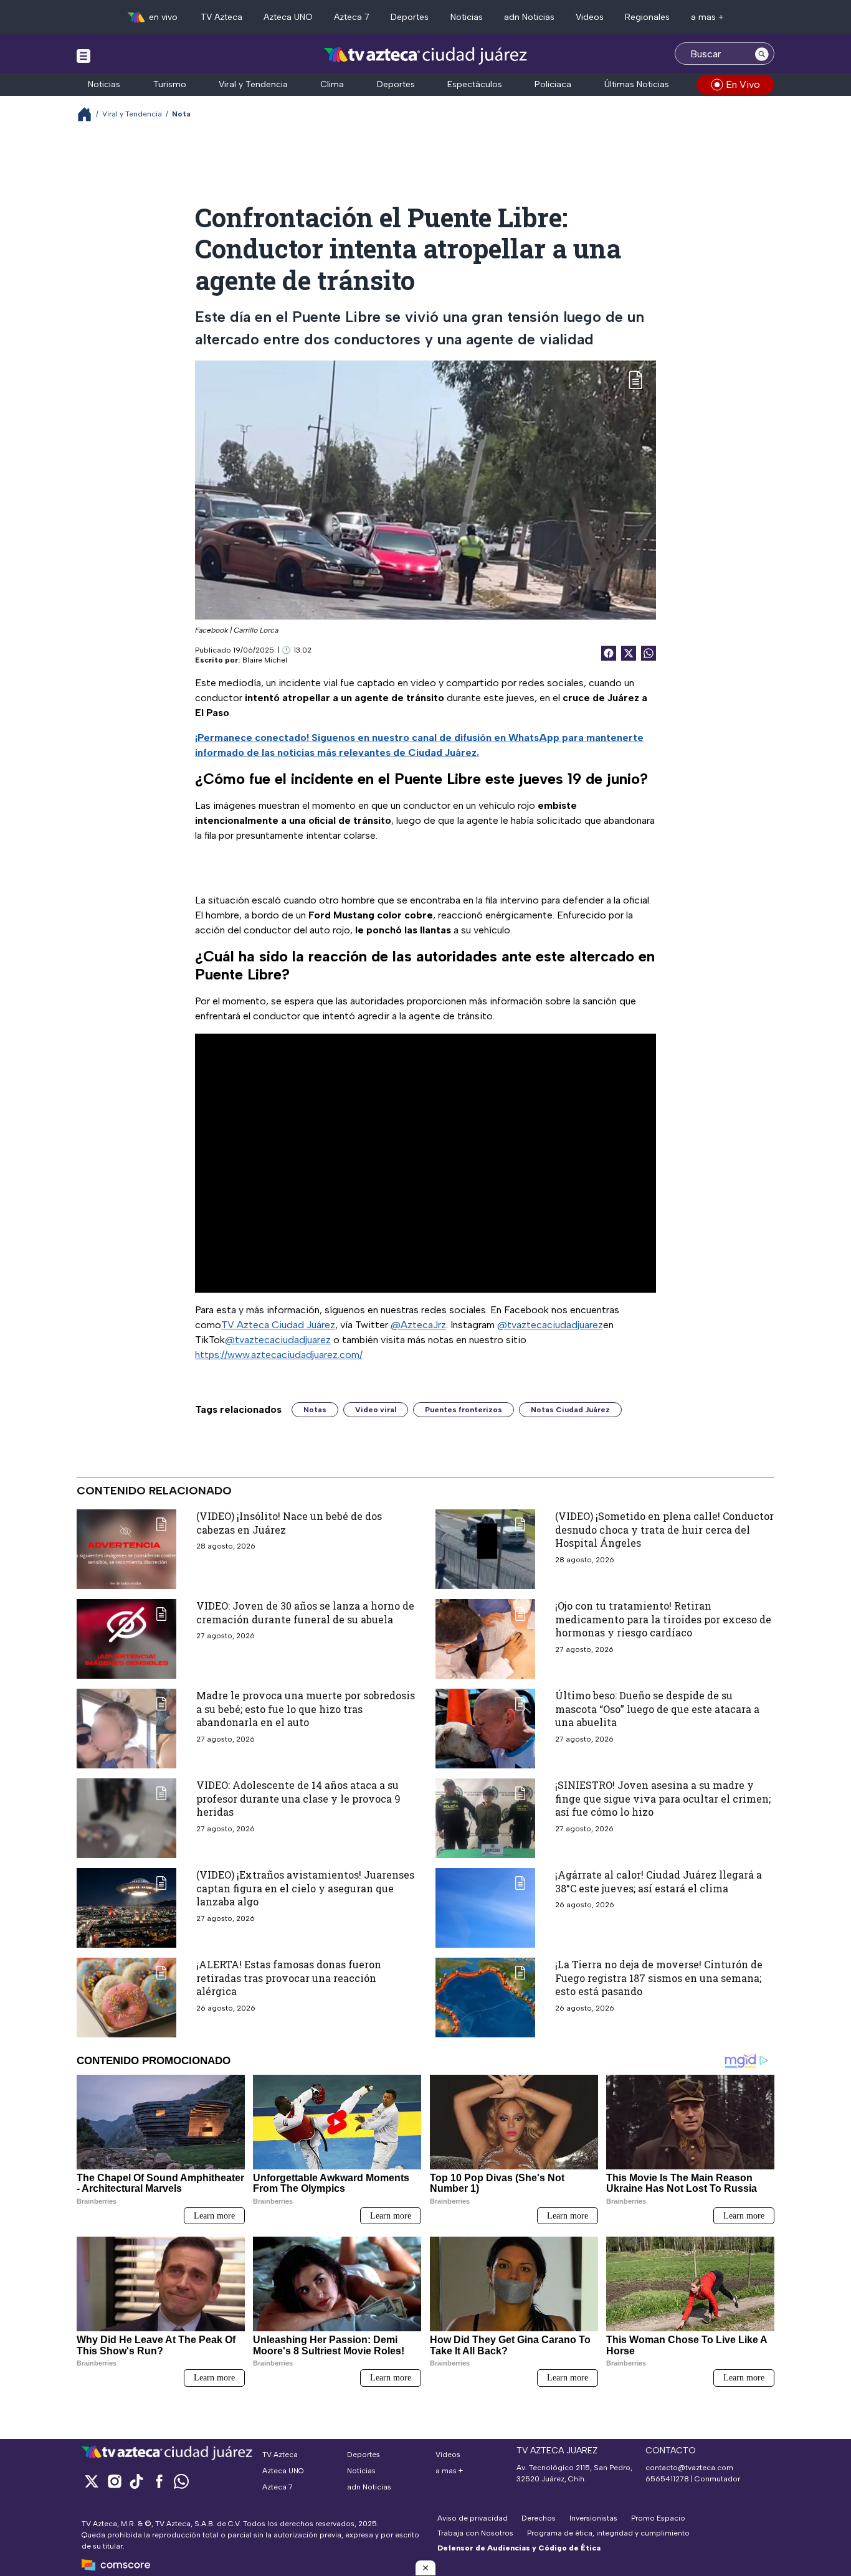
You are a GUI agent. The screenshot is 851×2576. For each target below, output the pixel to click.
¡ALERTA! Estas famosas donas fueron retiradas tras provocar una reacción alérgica (289, 1978)
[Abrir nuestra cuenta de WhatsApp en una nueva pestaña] (181, 2481)
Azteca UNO (288, 17)
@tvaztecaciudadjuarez (550, 1325)
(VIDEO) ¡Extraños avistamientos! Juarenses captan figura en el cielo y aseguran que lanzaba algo (305, 1888)
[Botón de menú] (83, 55)
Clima (332, 84)
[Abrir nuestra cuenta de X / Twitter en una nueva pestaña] (92, 2481)
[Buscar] (762, 54)
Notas (315, 1410)
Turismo (170, 84)
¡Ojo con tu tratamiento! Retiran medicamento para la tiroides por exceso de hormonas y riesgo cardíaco (663, 1619)
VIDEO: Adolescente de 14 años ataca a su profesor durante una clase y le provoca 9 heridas (298, 1798)
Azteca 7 (352, 17)
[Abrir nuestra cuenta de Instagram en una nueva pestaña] (114, 2481)
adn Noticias (529, 17)
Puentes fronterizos (464, 1410)
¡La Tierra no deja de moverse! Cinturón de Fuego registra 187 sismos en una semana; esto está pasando (659, 1978)
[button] (425, 2568)
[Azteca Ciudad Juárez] (426, 55)
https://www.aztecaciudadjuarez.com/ (279, 1355)
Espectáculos (475, 84)
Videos (590, 17)
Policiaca (553, 84)
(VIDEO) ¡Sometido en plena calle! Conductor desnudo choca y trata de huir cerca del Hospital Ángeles (664, 1529)
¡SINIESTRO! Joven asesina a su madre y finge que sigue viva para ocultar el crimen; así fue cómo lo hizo (663, 1798)
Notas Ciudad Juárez (570, 1410)
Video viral (376, 1410)
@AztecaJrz (418, 1325)
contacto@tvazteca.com (689, 2468)
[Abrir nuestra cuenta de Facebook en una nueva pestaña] (159, 2481)
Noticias (467, 17)
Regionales (647, 17)
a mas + (707, 17)
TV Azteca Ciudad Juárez (278, 1325)
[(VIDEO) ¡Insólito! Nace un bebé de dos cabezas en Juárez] (126, 1549)
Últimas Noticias (637, 84)
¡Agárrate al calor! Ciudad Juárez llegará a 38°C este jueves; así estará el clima (658, 1881)
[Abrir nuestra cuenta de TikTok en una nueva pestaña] (136, 2481)
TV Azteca (221, 17)
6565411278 (667, 2479)
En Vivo (743, 84)
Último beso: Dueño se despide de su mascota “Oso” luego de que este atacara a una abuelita (657, 1709)
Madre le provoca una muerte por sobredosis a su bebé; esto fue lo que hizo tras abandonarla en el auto (306, 1709)
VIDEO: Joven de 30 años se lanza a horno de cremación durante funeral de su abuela (305, 1612)
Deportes (410, 17)
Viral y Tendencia (253, 84)
